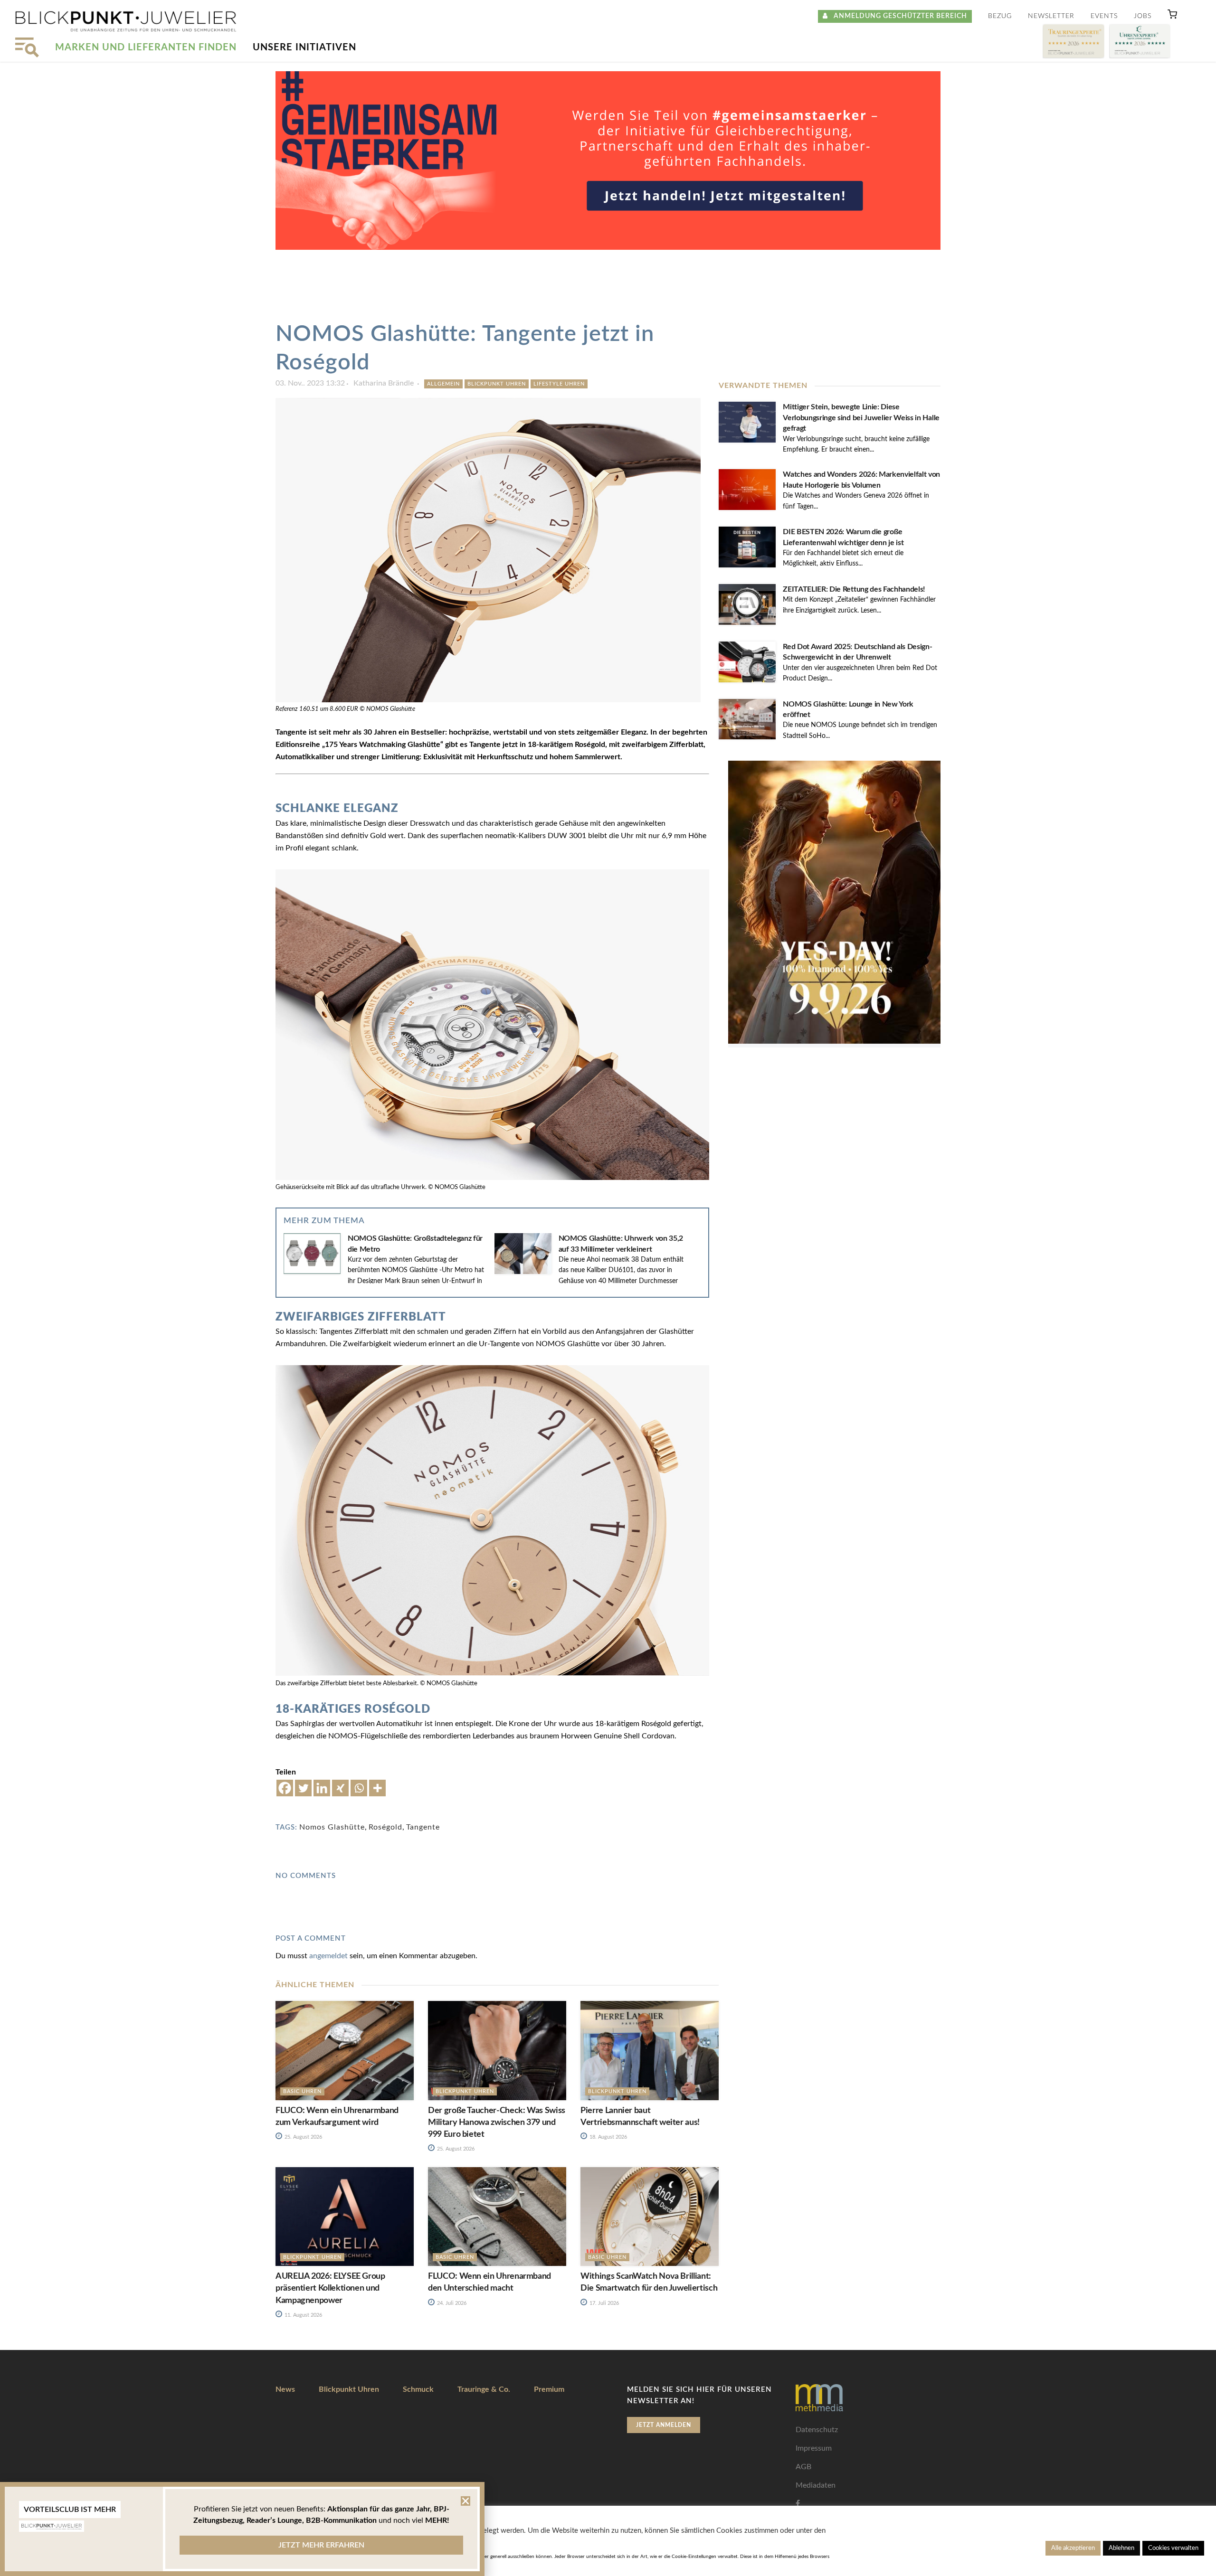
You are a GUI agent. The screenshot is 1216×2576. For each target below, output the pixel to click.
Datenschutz (817, 2430)
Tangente (423, 1827)
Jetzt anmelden (664, 2425)
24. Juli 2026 (451, 2303)
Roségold (385, 1827)
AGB (803, 2467)
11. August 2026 (303, 2315)
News (285, 2389)
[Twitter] (303, 1788)
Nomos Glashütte (332, 1827)
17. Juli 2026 (603, 2303)
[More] (377, 1788)
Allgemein (443, 384)
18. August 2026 (608, 2137)
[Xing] (340, 1788)
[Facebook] (285, 1788)
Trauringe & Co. (484, 2389)
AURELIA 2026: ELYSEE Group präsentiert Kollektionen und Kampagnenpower (330, 2288)
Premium (549, 2389)
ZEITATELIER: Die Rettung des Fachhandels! (854, 589)
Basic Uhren (302, 2091)
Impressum (814, 2448)
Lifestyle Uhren (559, 384)
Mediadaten (816, 2485)
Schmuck (418, 2389)
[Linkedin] (322, 1788)
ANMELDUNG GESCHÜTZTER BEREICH (898, 16)
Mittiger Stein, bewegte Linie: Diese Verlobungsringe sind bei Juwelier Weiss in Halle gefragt (861, 418)
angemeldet (328, 1956)
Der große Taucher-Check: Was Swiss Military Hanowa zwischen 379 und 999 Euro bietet (497, 2123)
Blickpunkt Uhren (497, 384)
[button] (1172, 16)
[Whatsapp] (359, 1788)
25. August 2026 (303, 2137)
